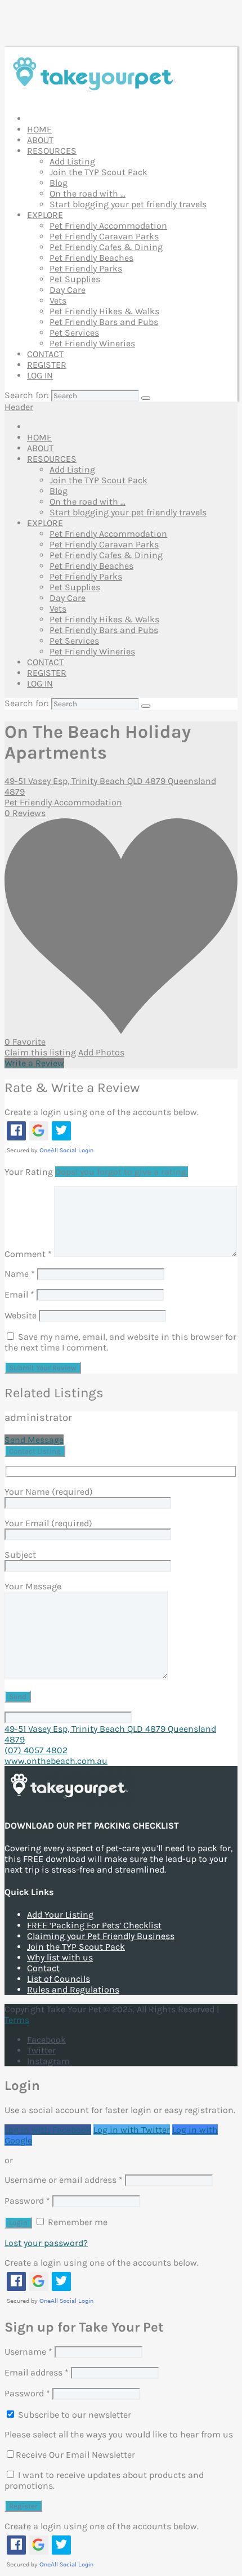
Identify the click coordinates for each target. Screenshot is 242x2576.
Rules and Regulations (73, 1989)
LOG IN (40, 375)
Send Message (34, 1440)
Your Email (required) (48, 1523)
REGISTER (47, 365)
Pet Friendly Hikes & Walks (104, 311)
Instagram (48, 2061)
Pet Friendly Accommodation (108, 226)
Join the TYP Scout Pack (98, 172)
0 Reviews (25, 813)
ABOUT (40, 140)
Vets (58, 300)
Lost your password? (46, 2243)
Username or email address (64, 2180)
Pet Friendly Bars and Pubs (104, 322)
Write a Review (34, 1063)
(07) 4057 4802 (36, 1750)
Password (27, 2201)
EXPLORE (45, 215)
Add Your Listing (60, 1915)
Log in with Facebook (48, 2130)
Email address (37, 2372)
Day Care (68, 290)
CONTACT (45, 354)
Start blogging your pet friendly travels (128, 204)
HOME (39, 129)
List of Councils (59, 1979)
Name (20, 1274)
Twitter (41, 2050)
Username (28, 2352)
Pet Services (74, 333)
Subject (20, 1555)
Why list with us (60, 1957)
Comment (28, 1254)
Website (21, 1315)
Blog (59, 183)
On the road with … (88, 193)
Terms (17, 2020)
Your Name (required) (49, 1492)
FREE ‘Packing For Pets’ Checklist (94, 1925)
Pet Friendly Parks (86, 268)
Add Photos (101, 1052)
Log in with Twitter (132, 2130)
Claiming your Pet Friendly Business (101, 1936)
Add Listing (72, 161)
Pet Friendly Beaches (91, 258)
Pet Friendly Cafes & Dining (106, 247)
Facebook (46, 2040)
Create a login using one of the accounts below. (102, 1112)
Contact (43, 1968)
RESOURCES (52, 151)
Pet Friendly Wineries (92, 343)
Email (19, 1294)
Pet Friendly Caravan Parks (104, 236)
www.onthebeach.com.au (56, 1761)
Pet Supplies (75, 279)
